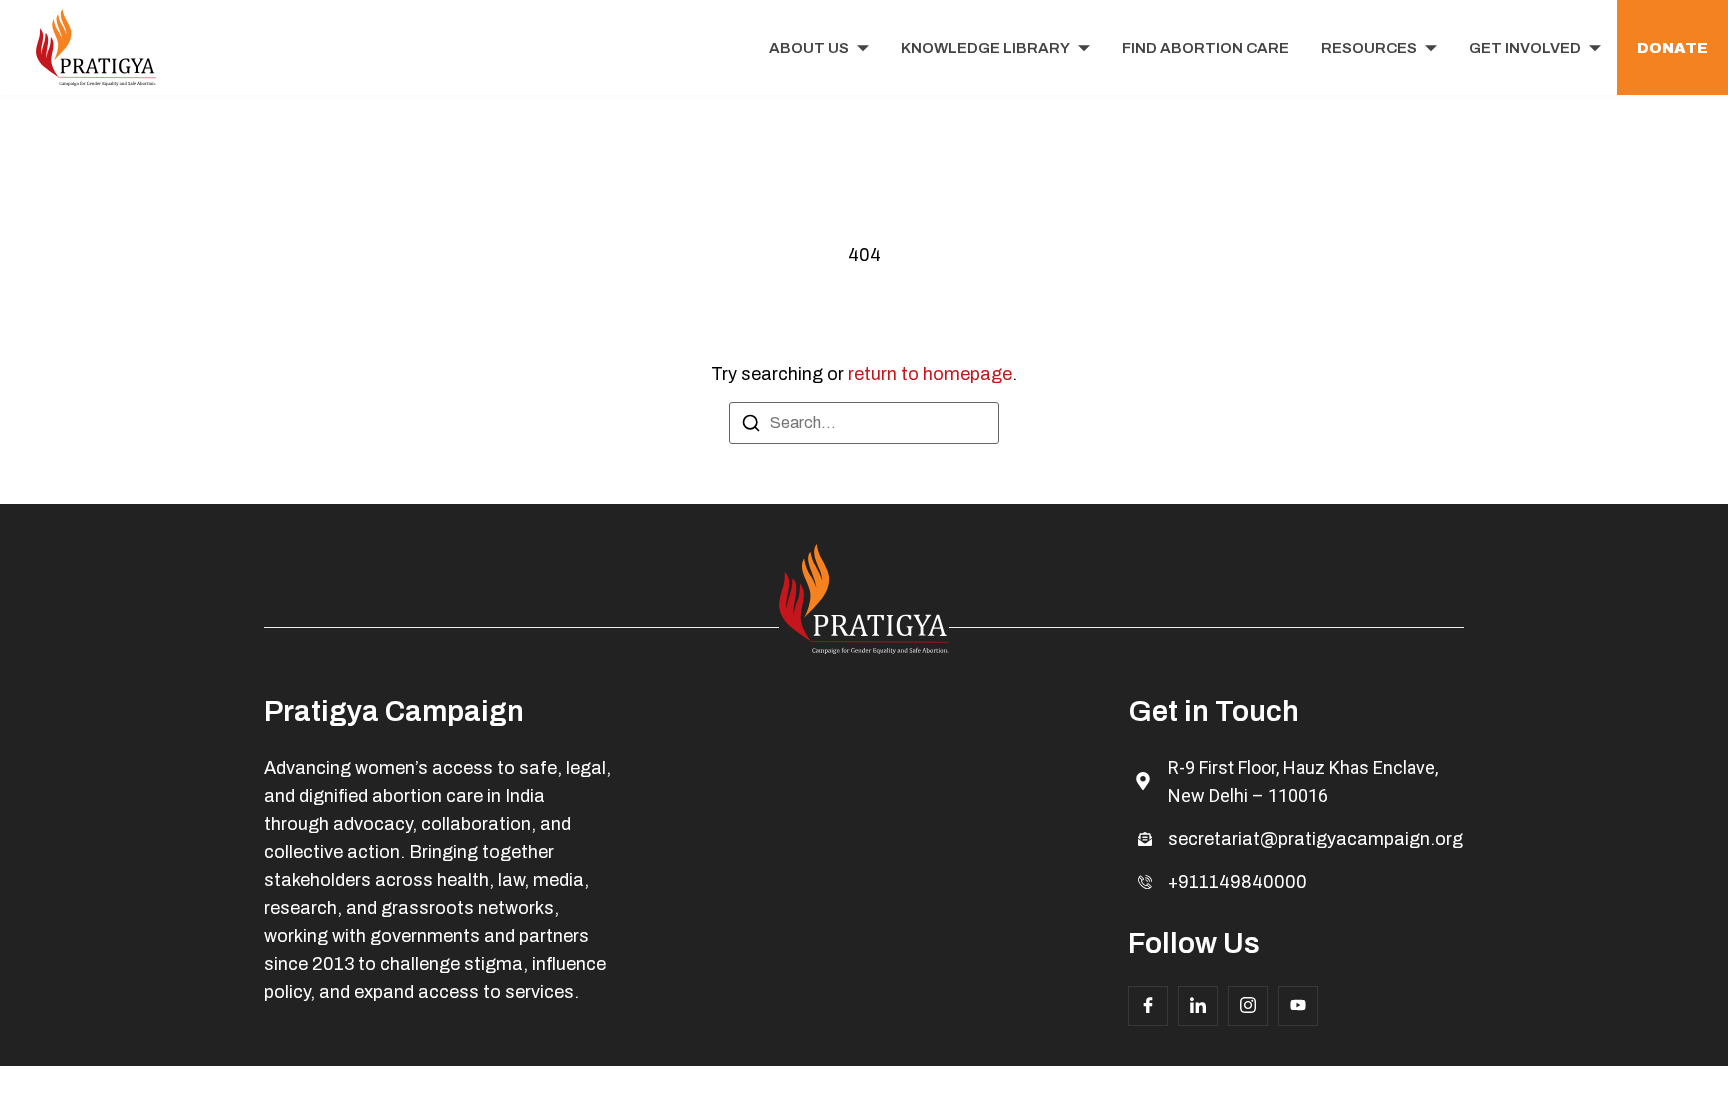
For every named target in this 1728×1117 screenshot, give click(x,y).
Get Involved (1525, 48)
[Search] (751, 426)
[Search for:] (864, 423)
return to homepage (930, 374)
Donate (1672, 48)
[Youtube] (1298, 1006)
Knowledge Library (985, 48)
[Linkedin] (1198, 1006)
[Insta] (1248, 1006)
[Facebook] (1148, 1006)
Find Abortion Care (1205, 48)
